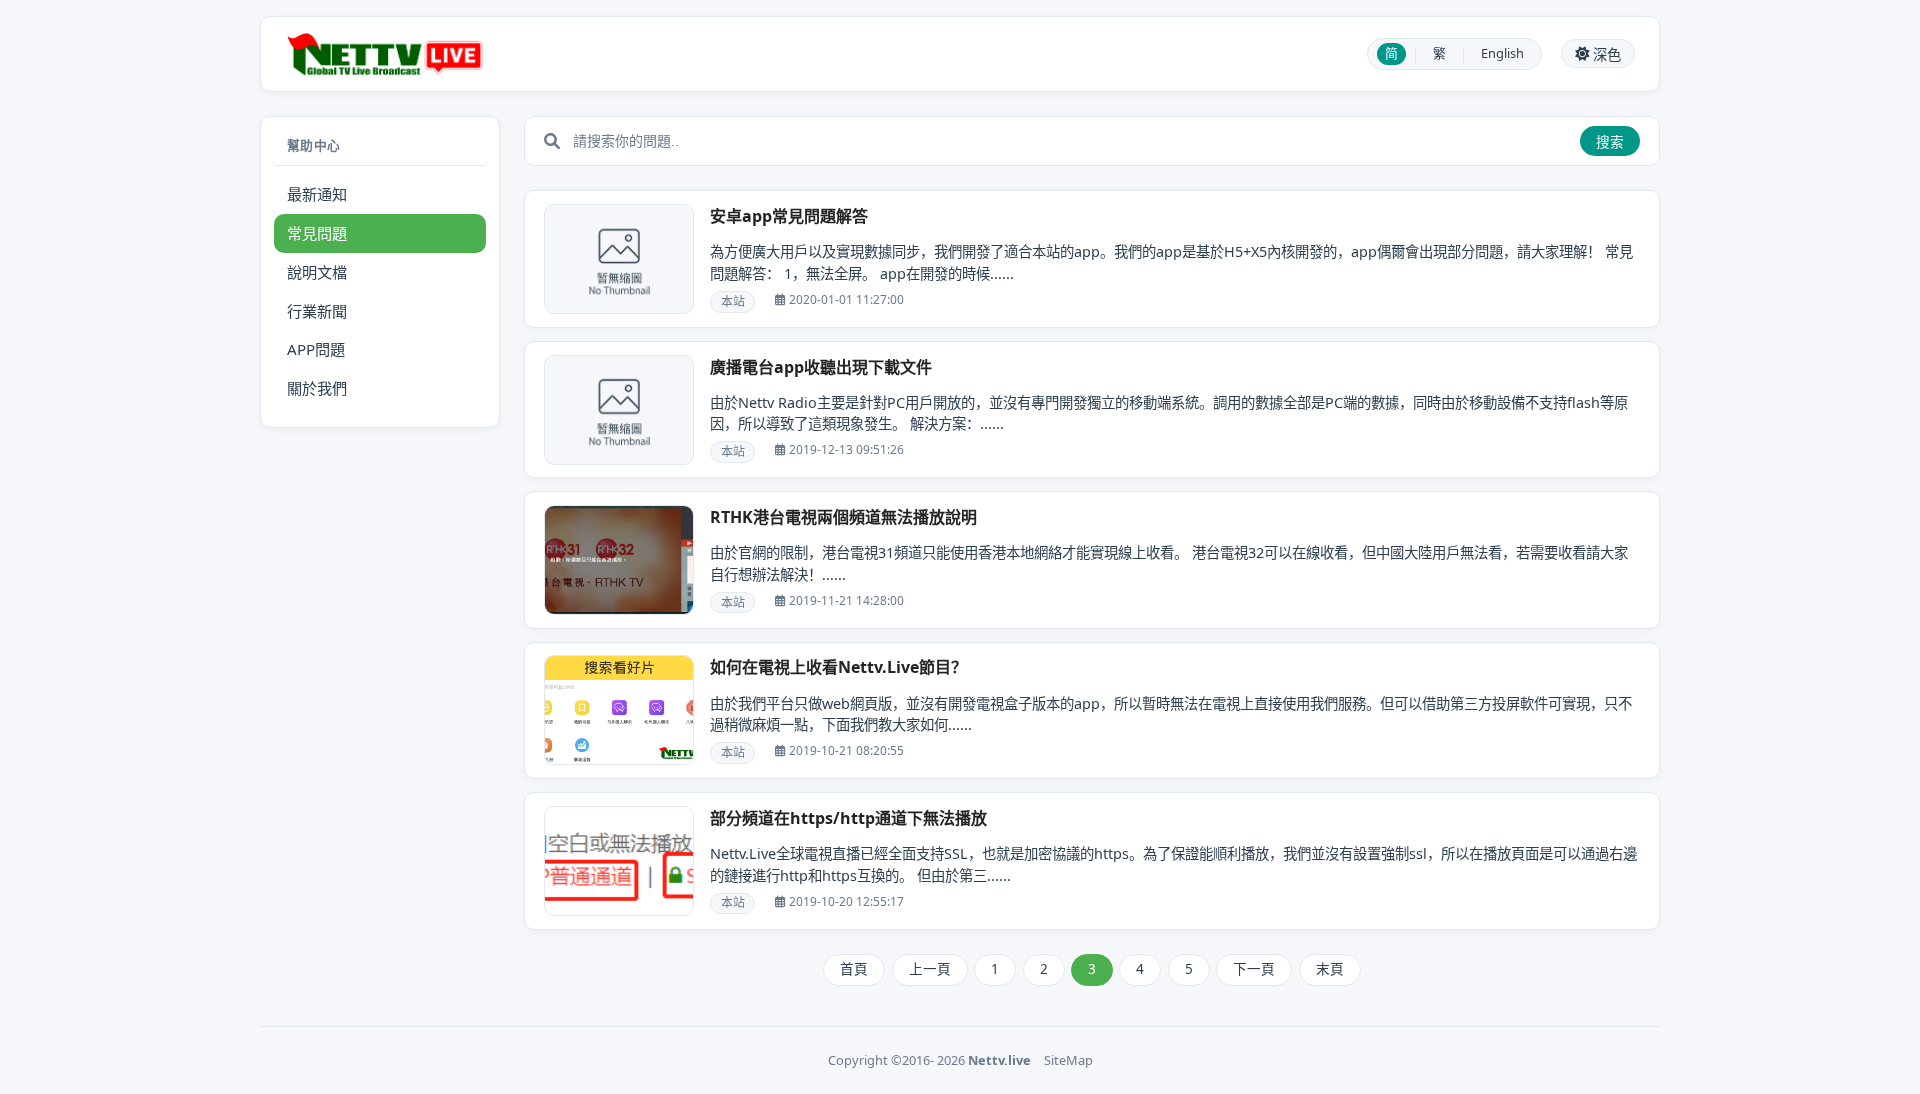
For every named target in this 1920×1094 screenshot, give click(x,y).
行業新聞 (317, 311)
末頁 (1330, 968)
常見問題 (317, 233)
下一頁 (1254, 968)
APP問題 (316, 349)
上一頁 (930, 968)
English (1502, 53)
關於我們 (317, 388)
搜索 (1610, 142)
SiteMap (1068, 1060)
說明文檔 (317, 272)
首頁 (854, 968)
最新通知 (317, 194)
